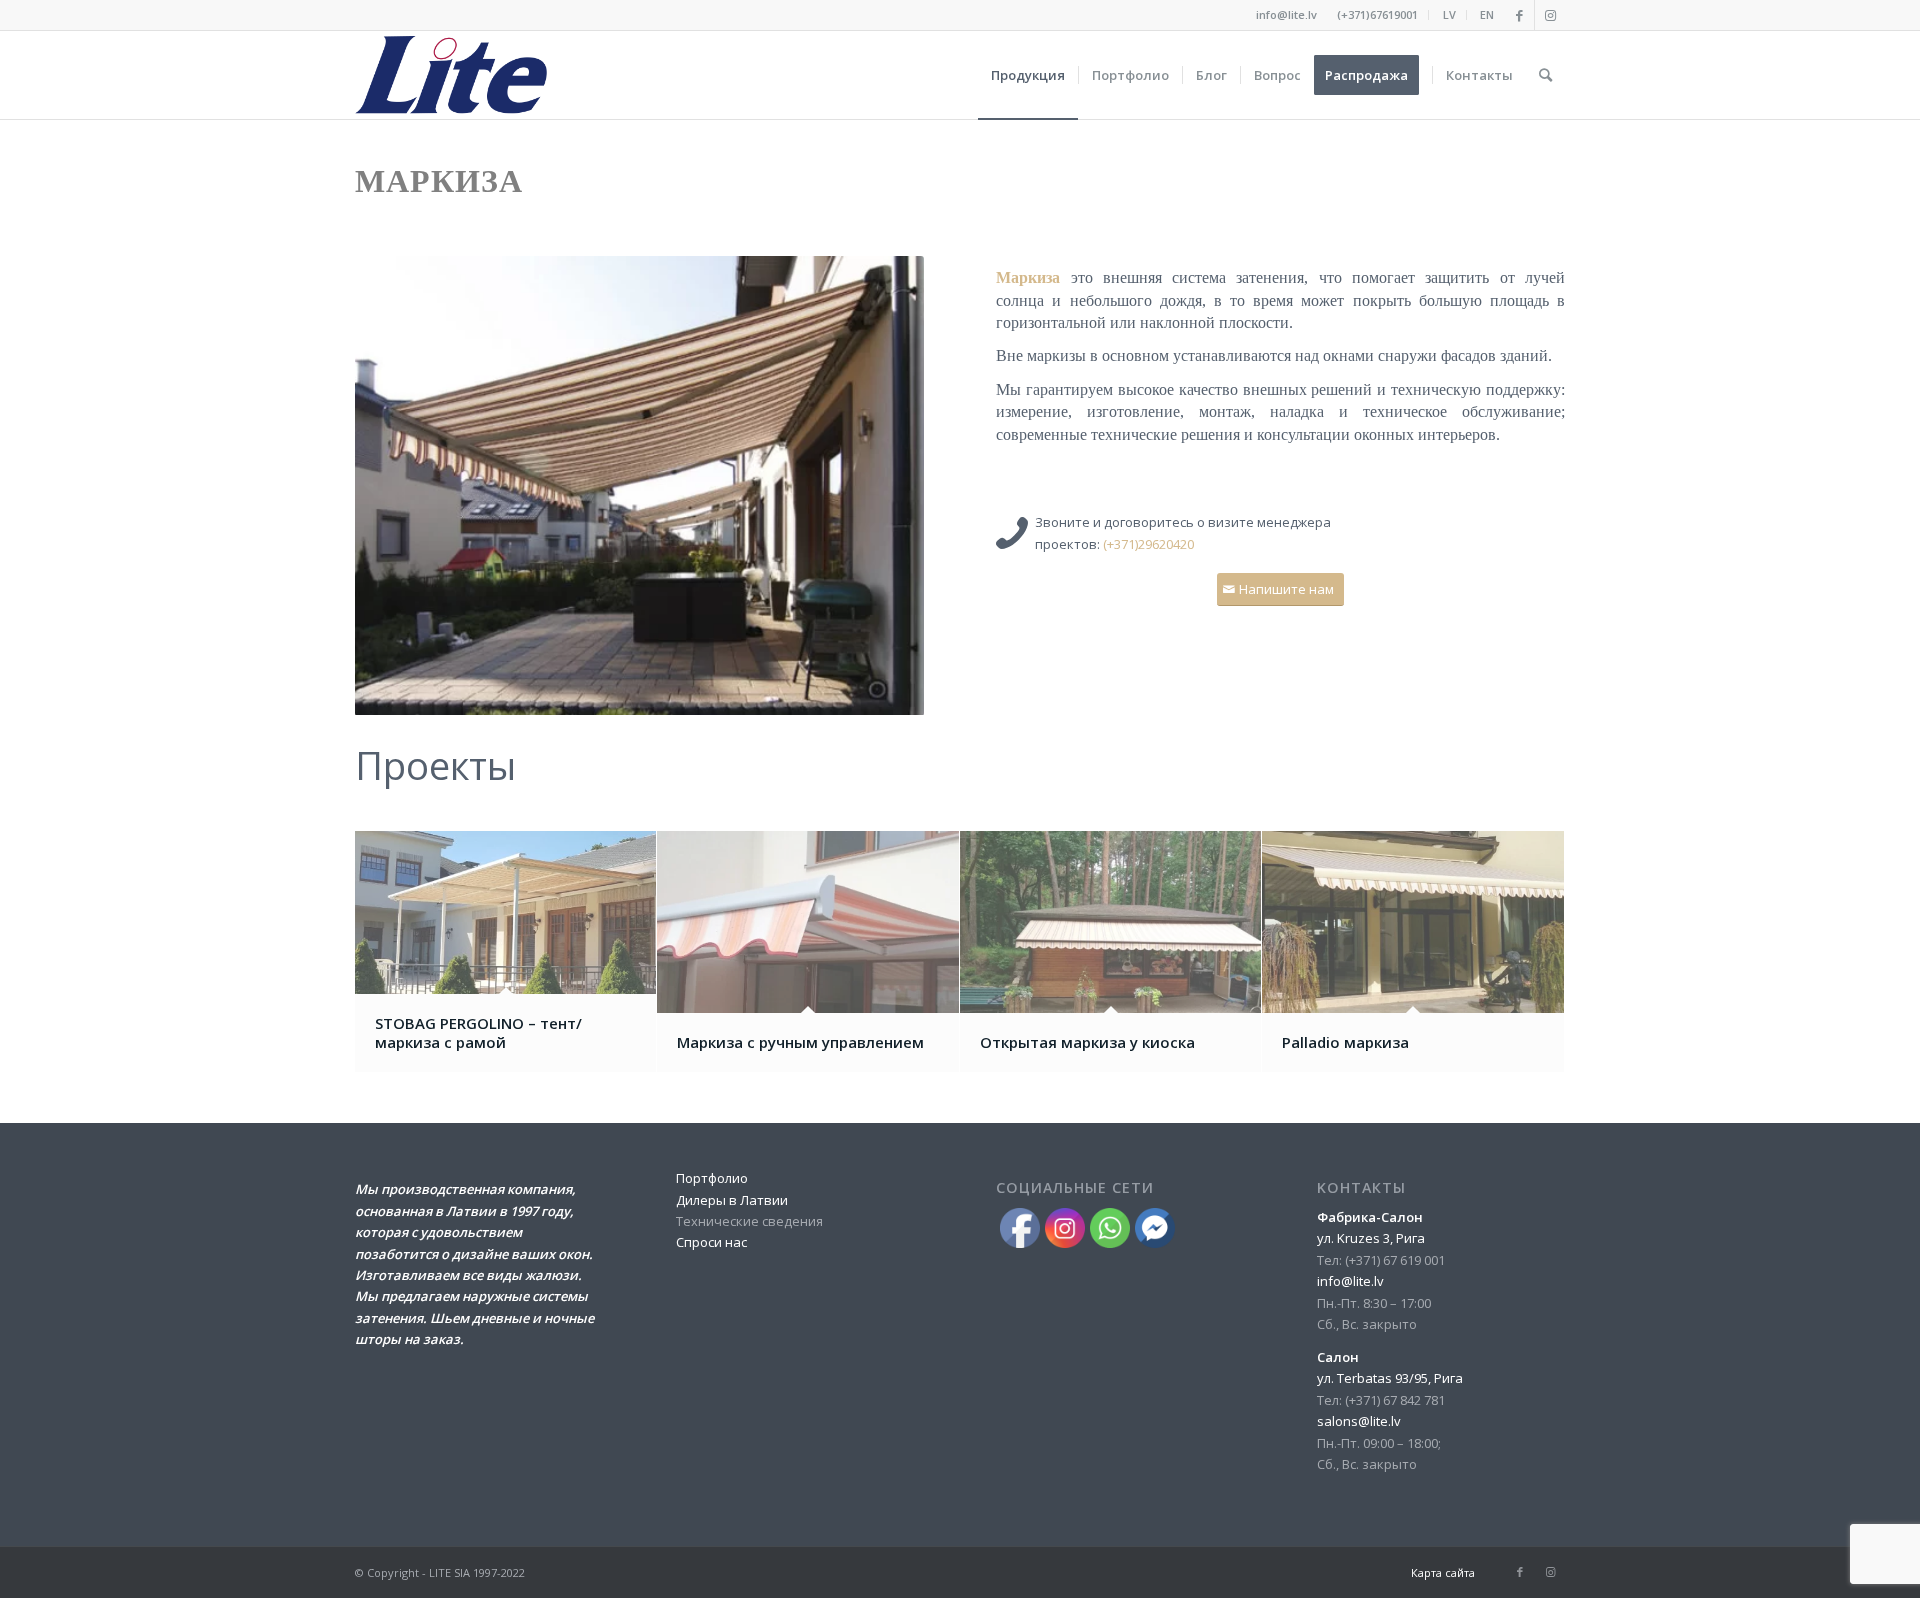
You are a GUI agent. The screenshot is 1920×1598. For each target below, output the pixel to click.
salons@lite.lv (1359, 1421)
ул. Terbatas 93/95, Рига (1390, 1378)
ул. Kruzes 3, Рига (1371, 1238)
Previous (400, 486)
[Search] (1545, 75)
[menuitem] (1378, 15)
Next (879, 486)
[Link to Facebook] (1519, 15)
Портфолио (712, 1178)
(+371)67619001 (1377, 14)
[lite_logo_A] (451, 75)
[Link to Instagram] (1550, 15)
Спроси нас (711, 1242)
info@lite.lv (1286, 14)
